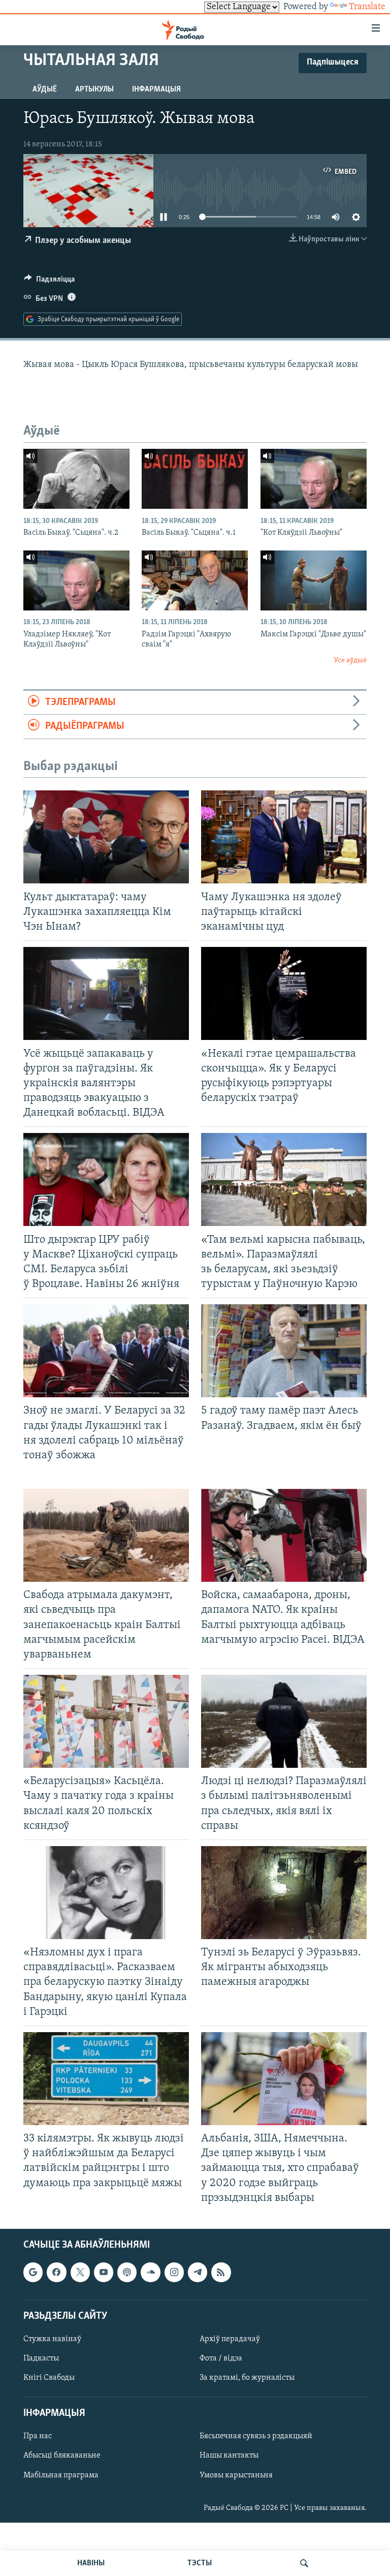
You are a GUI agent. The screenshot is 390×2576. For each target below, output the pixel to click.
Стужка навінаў (52, 2339)
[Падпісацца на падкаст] (127, 2272)
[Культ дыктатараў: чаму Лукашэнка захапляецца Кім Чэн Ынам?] (106, 837)
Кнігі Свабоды (49, 2378)
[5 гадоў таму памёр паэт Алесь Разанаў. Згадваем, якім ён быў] (284, 1351)
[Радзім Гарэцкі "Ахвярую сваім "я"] (195, 580)
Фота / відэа (221, 2358)
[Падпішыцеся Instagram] (174, 2272)
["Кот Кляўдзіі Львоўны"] (314, 479)
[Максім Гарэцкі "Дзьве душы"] (314, 580)
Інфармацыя (156, 89)
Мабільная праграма (61, 2475)
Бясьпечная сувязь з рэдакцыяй (256, 2436)
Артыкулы (94, 89)
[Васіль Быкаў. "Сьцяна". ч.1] (195, 479)
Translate (367, 7)
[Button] (49, 282)
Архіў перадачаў (230, 2339)
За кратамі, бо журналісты (247, 2378)
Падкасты (41, 2358)
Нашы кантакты (229, 2456)
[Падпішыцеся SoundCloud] (150, 2272)
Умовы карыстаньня (236, 2475)
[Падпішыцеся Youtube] (104, 2272)
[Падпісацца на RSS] (221, 2272)
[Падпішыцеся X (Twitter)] (80, 2272)
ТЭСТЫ (200, 2563)
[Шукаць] (304, 2563)
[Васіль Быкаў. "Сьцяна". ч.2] (76, 479)
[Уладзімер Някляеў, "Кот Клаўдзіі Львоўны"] (76, 580)
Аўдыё (45, 89)
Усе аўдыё (350, 661)
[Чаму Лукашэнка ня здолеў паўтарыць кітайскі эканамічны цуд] (284, 837)
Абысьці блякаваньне (62, 2456)
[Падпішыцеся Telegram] (198, 2272)
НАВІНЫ (91, 2563)
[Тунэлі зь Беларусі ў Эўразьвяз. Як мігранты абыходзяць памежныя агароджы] (284, 1893)
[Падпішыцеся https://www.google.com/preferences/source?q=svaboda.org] (33, 2272)
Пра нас (38, 2436)
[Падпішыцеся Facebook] (56, 2272)
